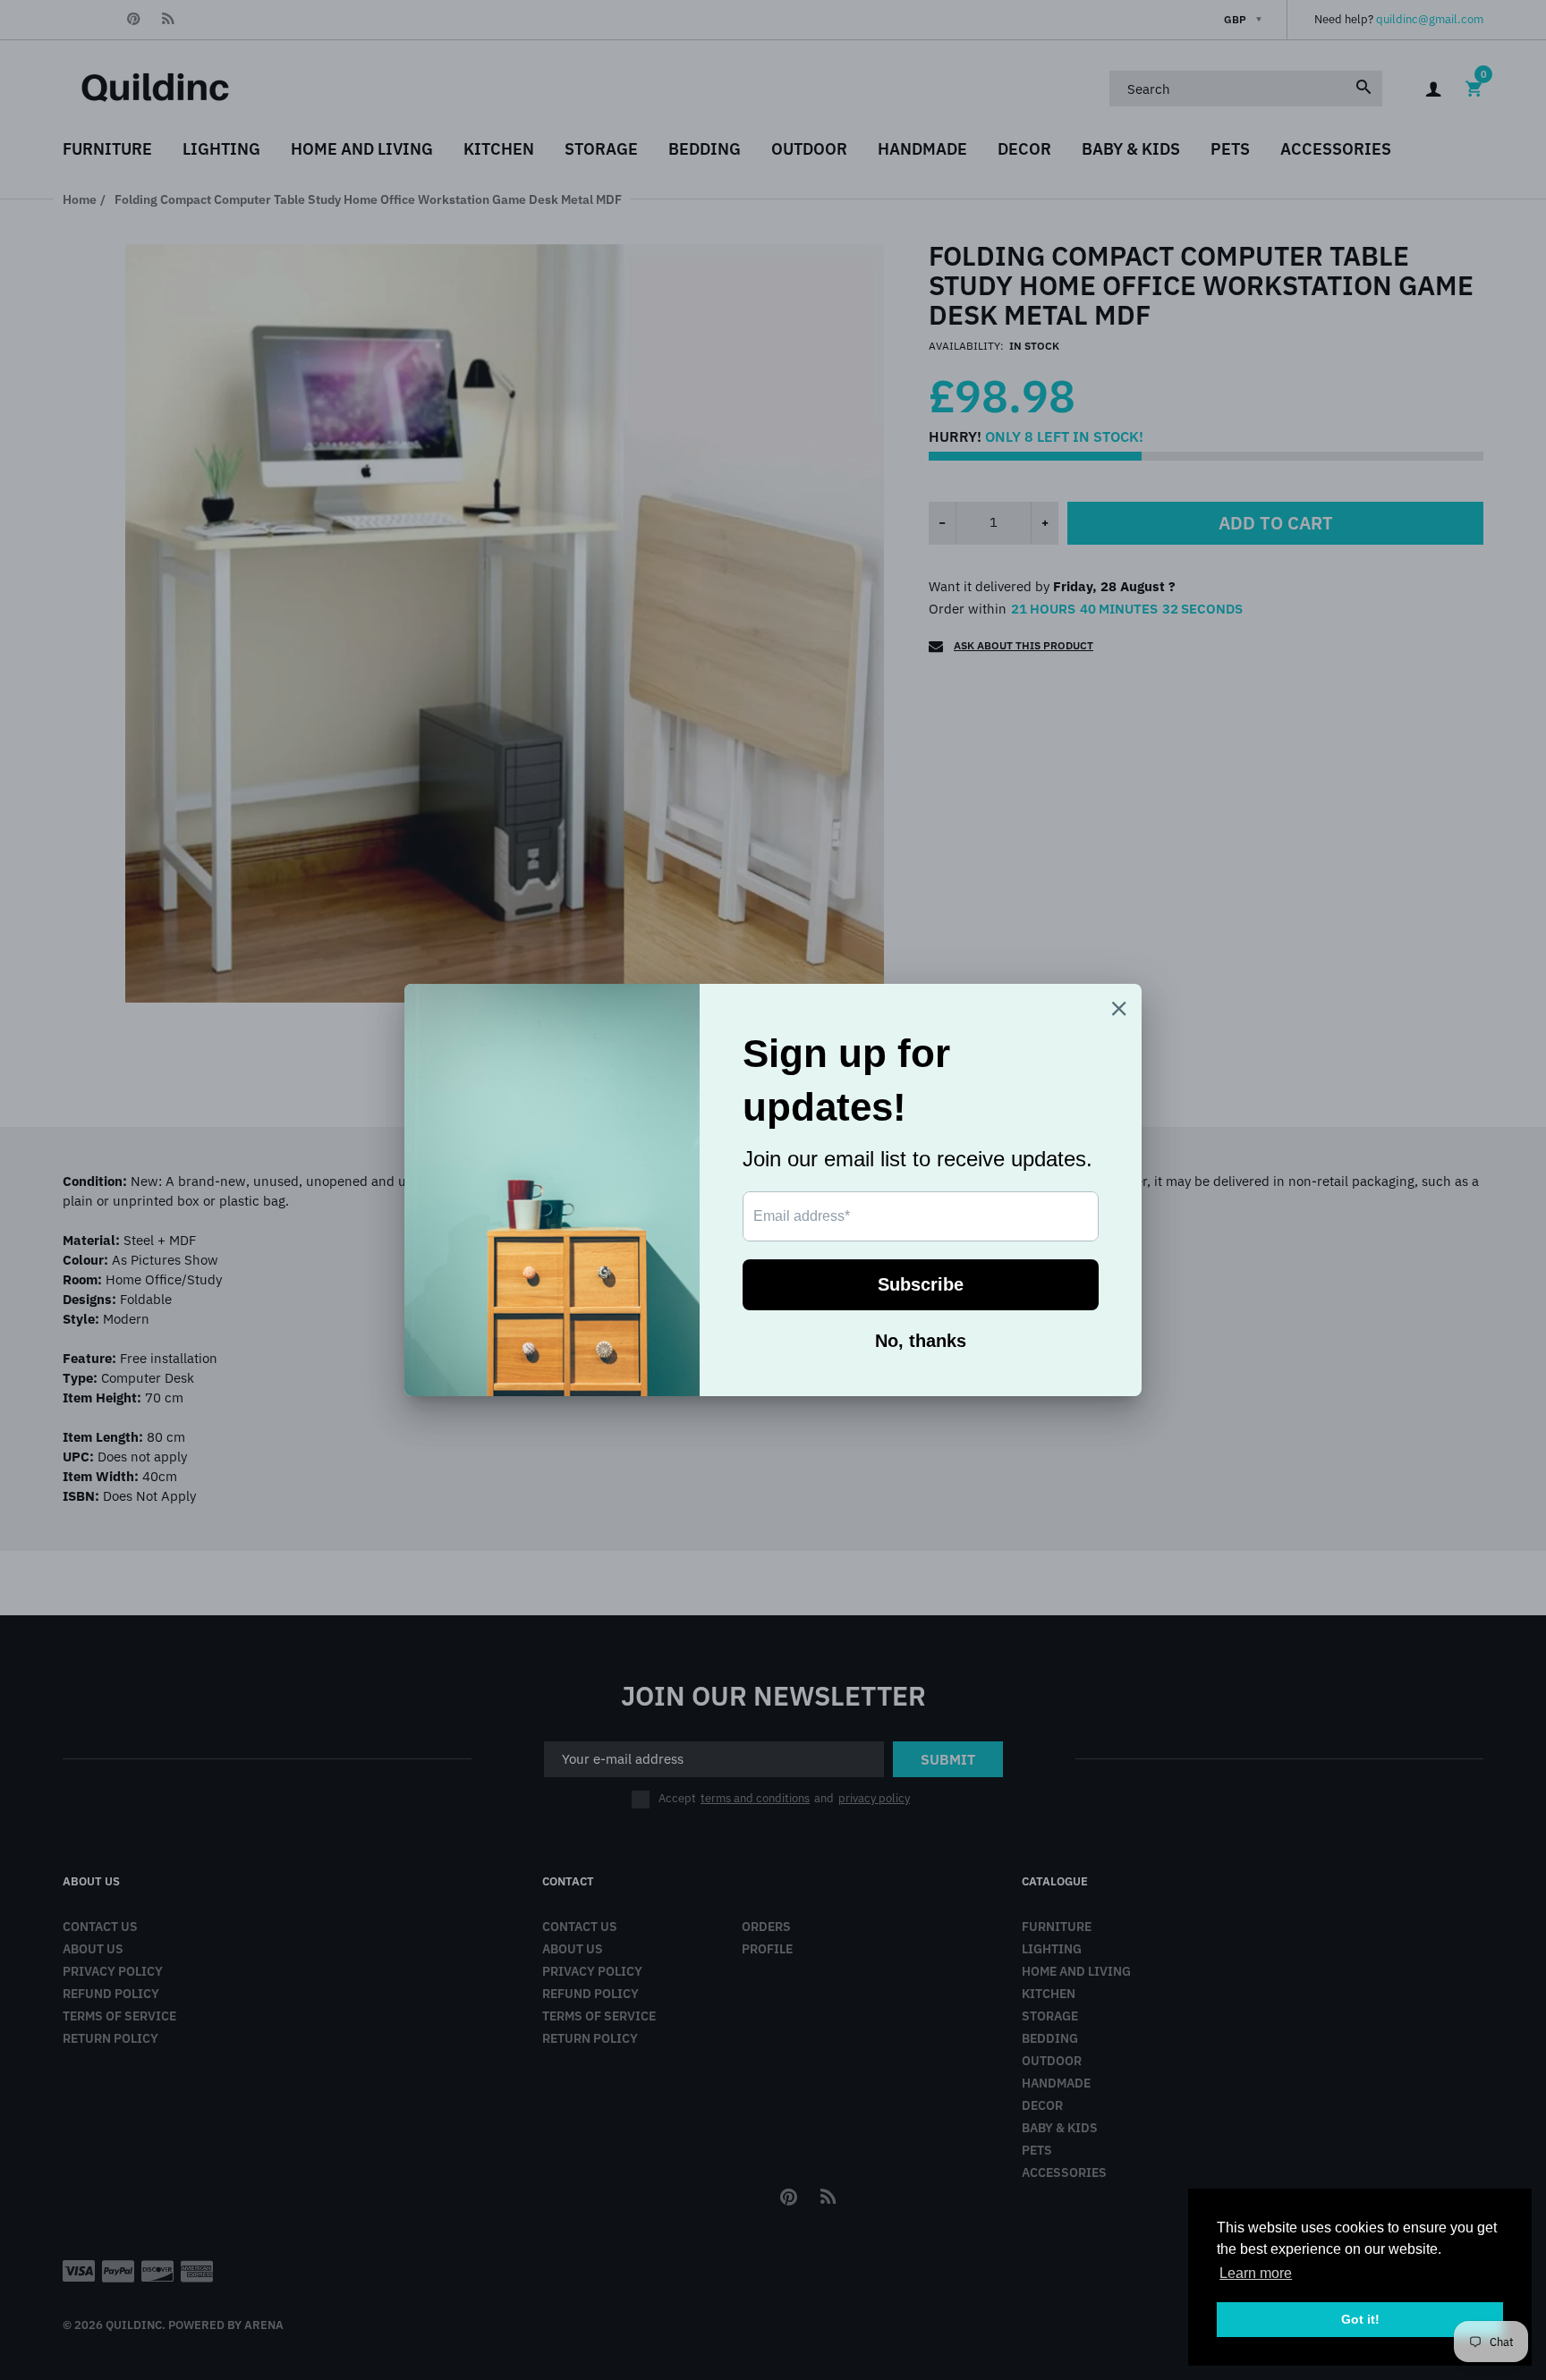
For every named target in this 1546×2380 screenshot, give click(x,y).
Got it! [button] (1360, 2319)
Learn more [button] (1256, 2273)
